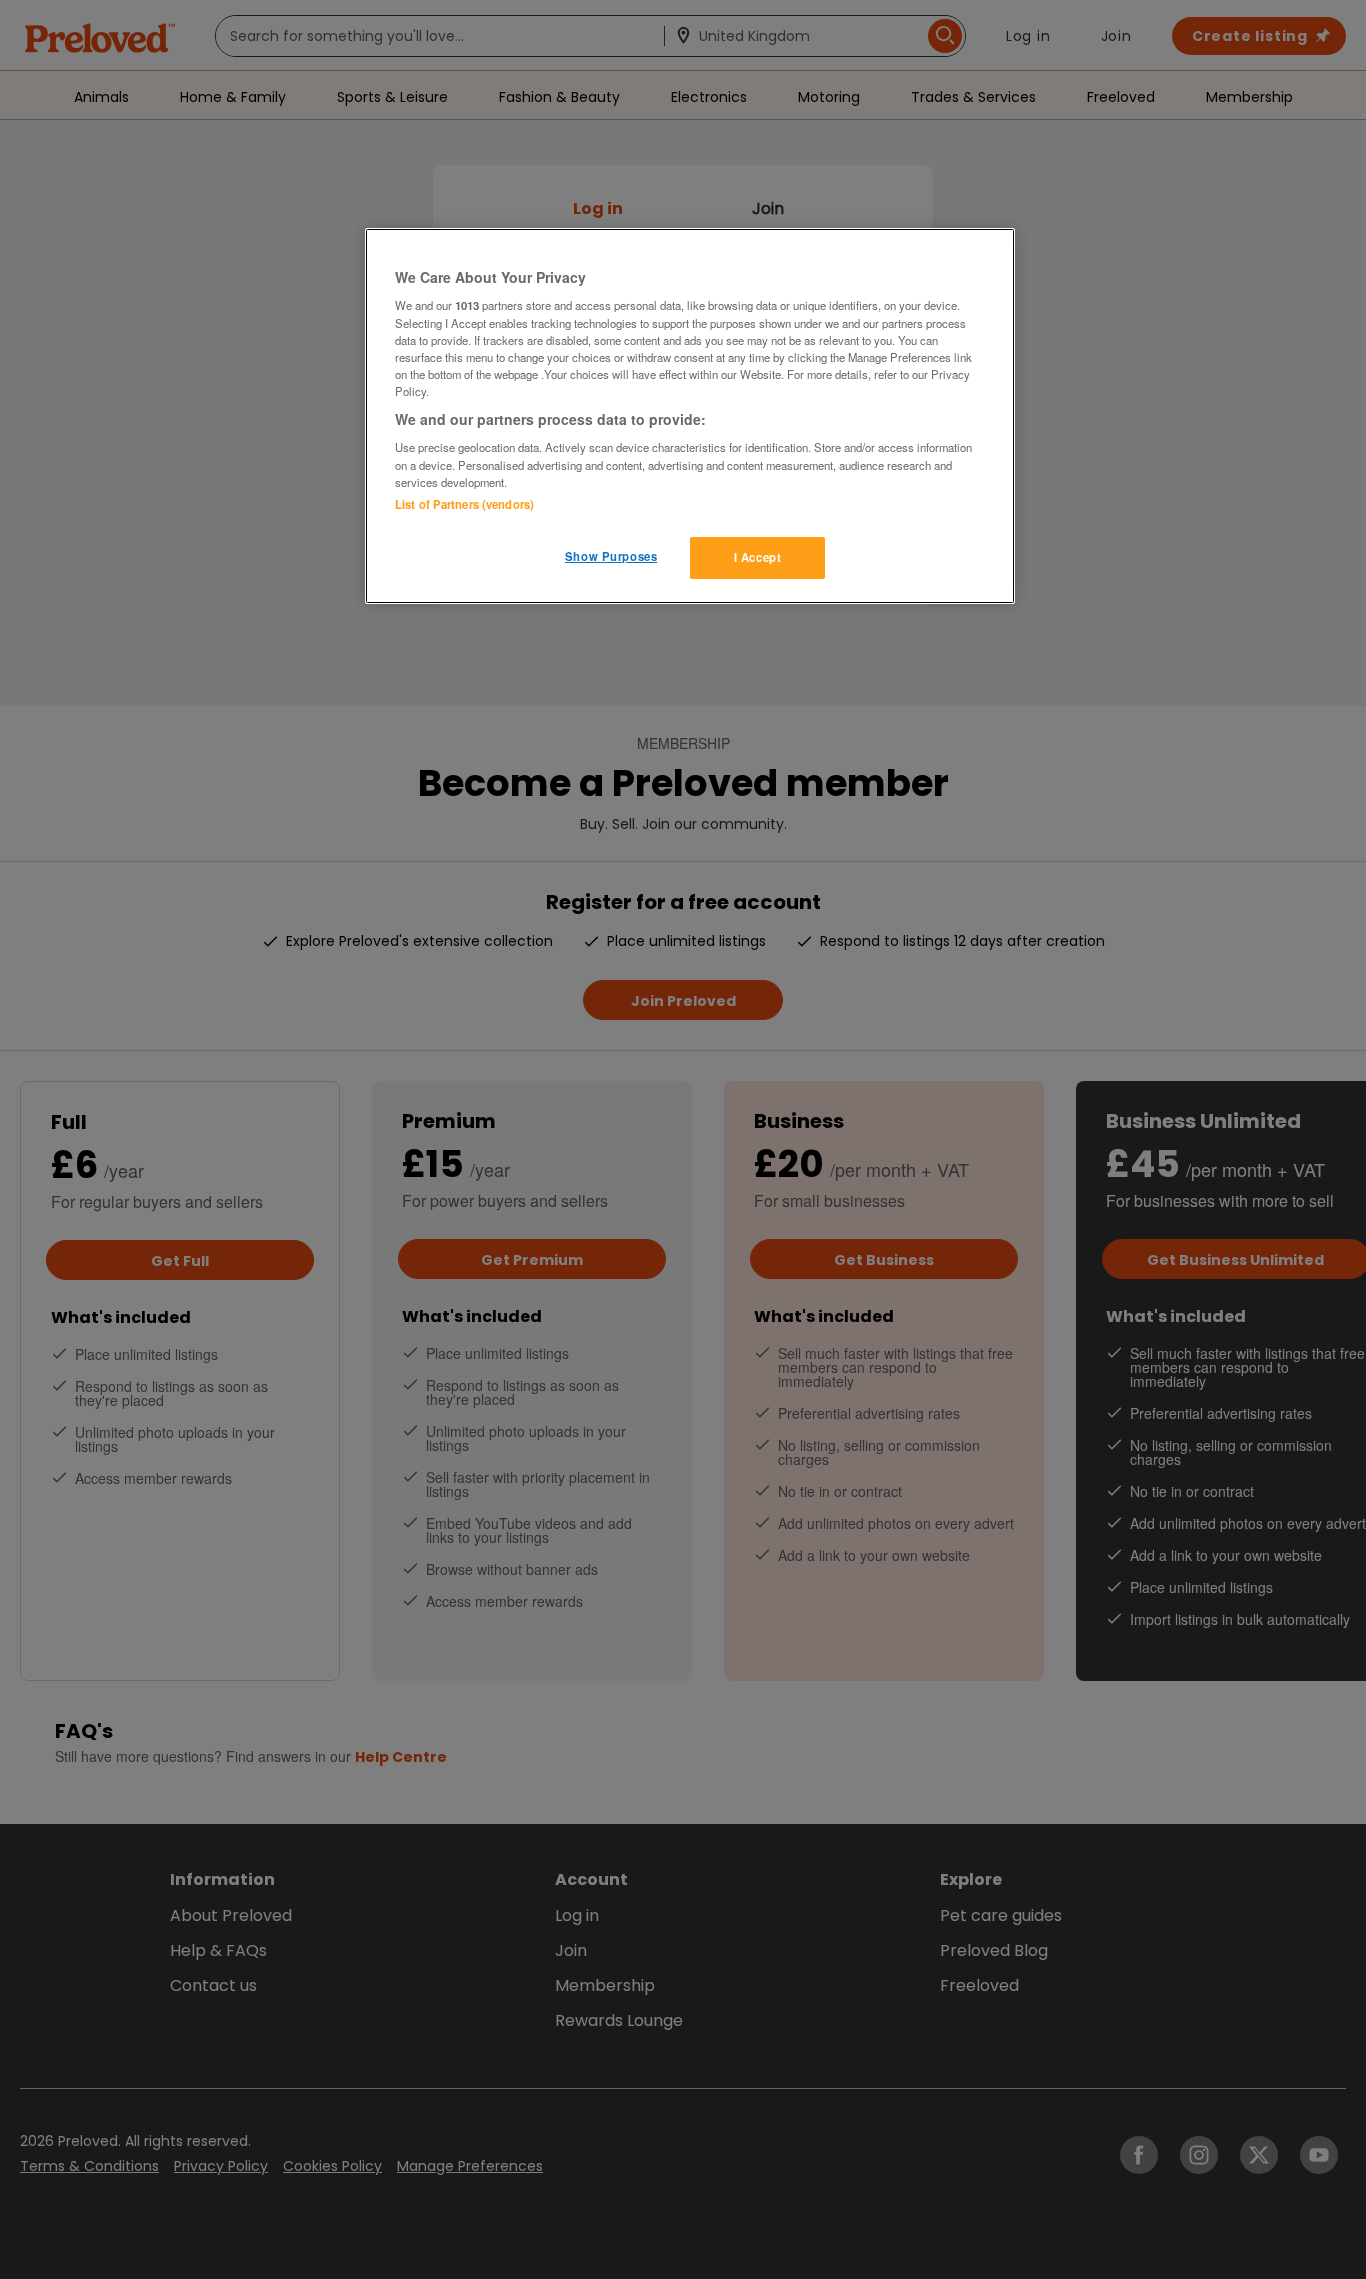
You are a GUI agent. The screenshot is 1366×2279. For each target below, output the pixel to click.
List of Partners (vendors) (464, 504)
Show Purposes (611, 556)
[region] (690, 416)
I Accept (758, 557)
